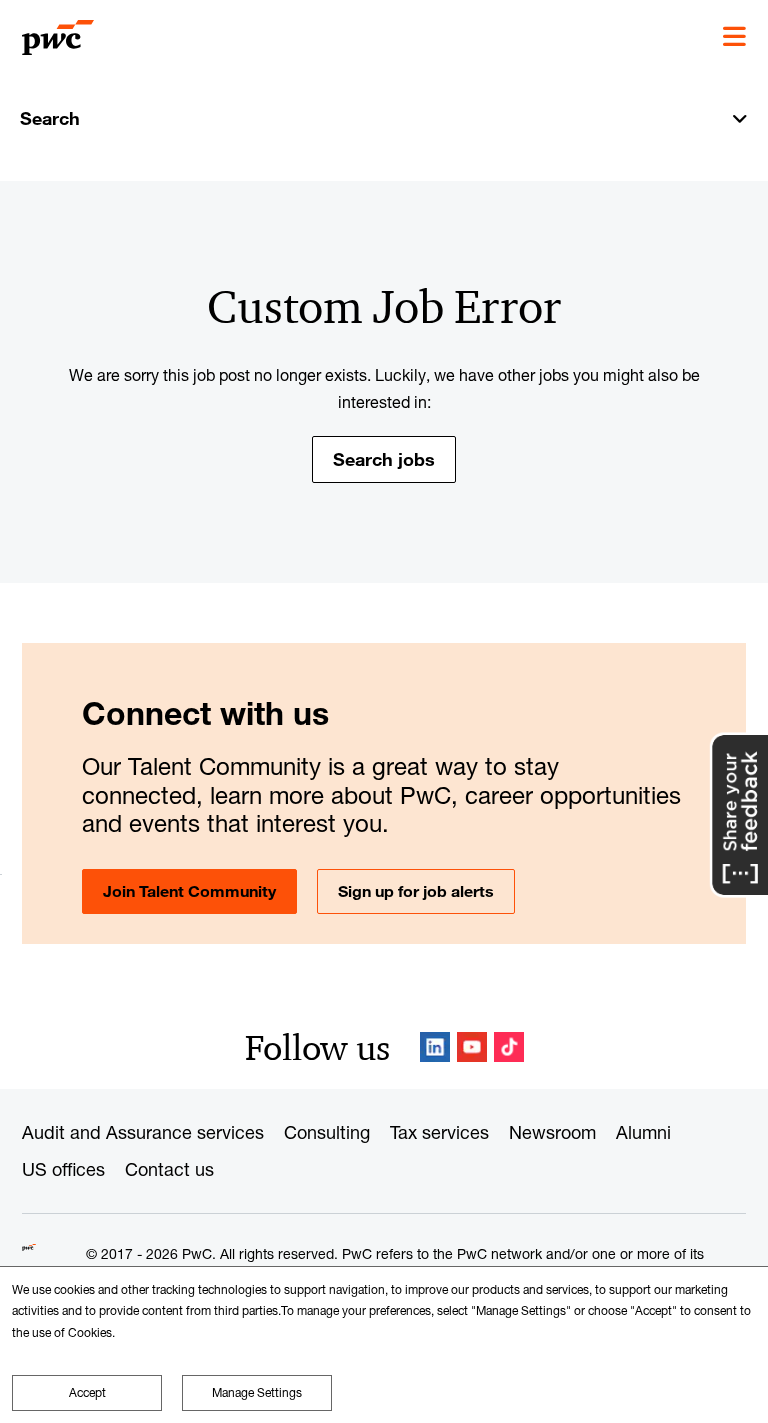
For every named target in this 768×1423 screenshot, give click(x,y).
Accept (87, 1392)
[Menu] (734, 37)
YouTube (472, 1047)
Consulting (327, 1132)
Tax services (439, 1132)
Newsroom (552, 1132)
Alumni (643, 1132)
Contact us (169, 1169)
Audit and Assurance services (143, 1132)
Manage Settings (257, 1392)
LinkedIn (435, 1047)
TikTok (509, 1047)
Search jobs (384, 459)
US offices (63, 1169)
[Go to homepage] (58, 38)
